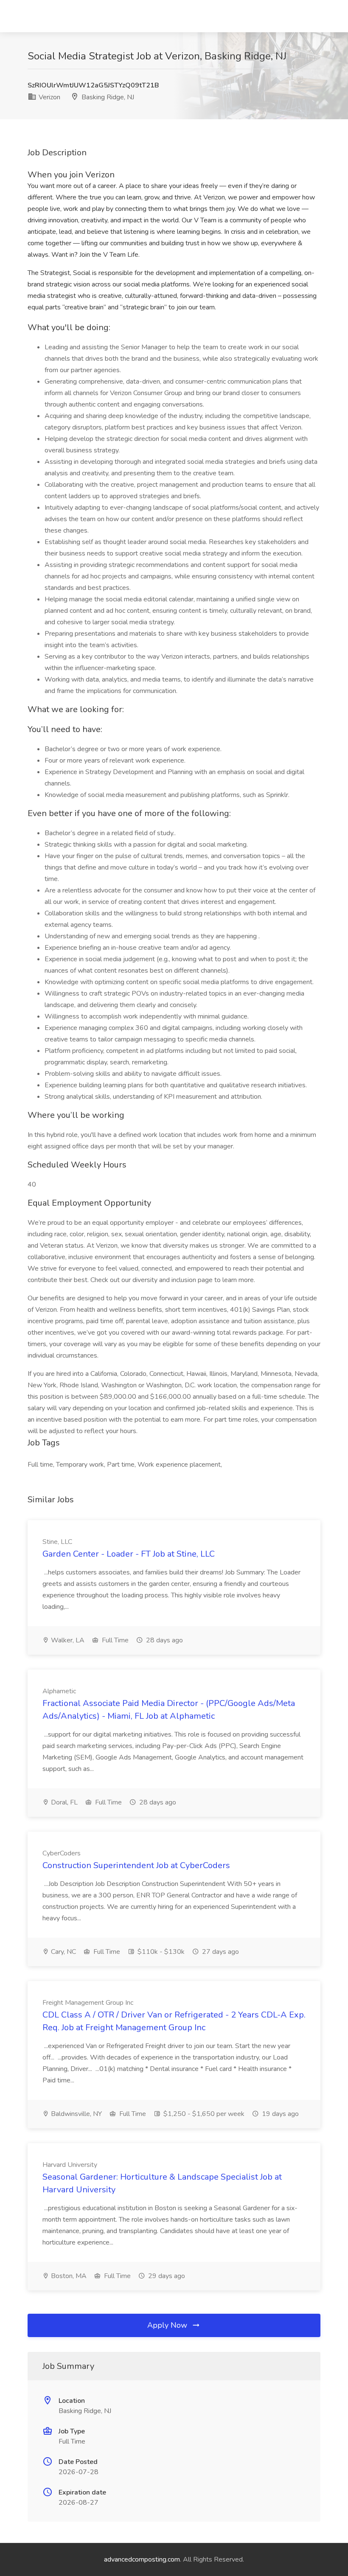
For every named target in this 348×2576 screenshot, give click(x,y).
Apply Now (168, 2325)
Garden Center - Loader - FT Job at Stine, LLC (129, 1554)
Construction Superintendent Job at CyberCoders (136, 1865)
